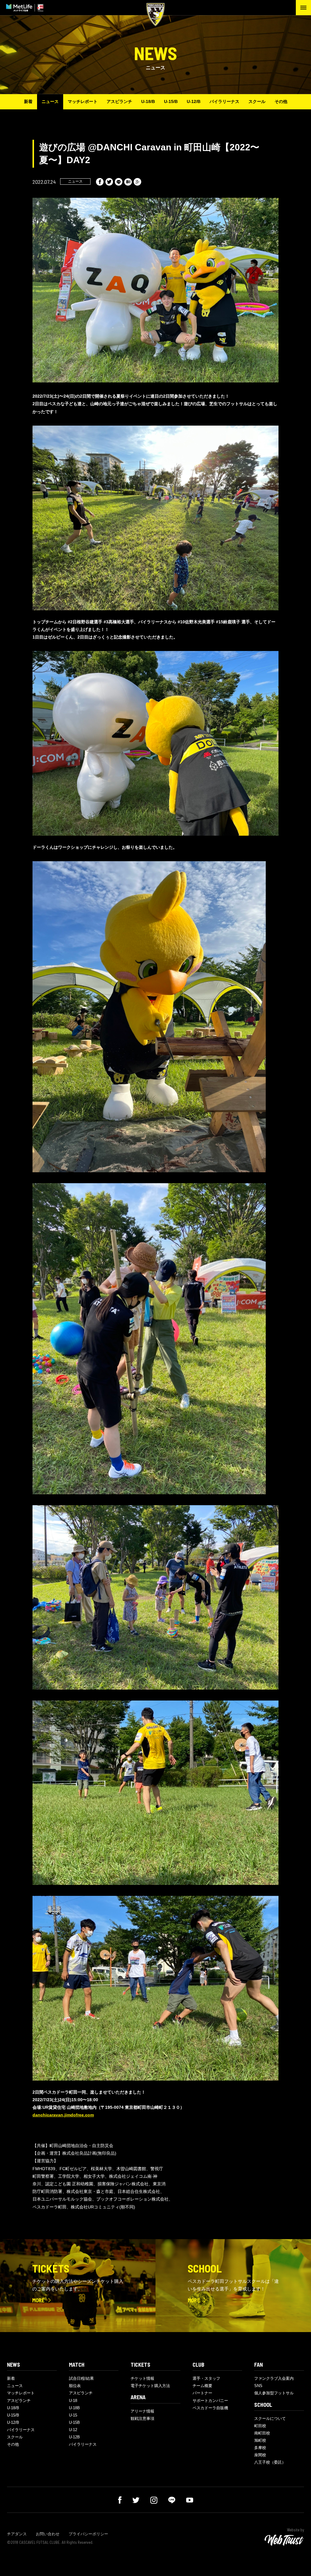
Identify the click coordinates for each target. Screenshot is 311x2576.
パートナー (202, 2393)
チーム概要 (202, 2386)
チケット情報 (142, 2378)
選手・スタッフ (206, 2378)
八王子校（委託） (270, 2462)
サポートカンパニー (210, 2401)
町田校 (260, 2426)
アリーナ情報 (142, 2411)
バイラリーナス (224, 101)
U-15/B (171, 101)
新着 (28, 101)
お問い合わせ (48, 2534)
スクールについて (270, 2418)
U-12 (73, 2430)
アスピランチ (119, 101)
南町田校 (262, 2433)
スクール (257, 101)
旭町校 (260, 2440)
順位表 (75, 2386)
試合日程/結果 (81, 2378)
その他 (281, 101)
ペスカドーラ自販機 (210, 2408)
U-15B (74, 2422)
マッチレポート (83, 101)
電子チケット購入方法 (150, 2386)
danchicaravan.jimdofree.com (63, 2115)
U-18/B (148, 101)
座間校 (260, 2455)
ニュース (50, 101)
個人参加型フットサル (274, 2393)
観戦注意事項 (142, 2418)
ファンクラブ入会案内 (274, 2378)
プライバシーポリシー (88, 2534)
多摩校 (260, 2448)
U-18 (73, 2401)
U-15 (73, 2415)
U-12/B (194, 101)
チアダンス (17, 2534)
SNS (258, 2386)
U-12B (74, 2437)
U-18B (74, 2408)
